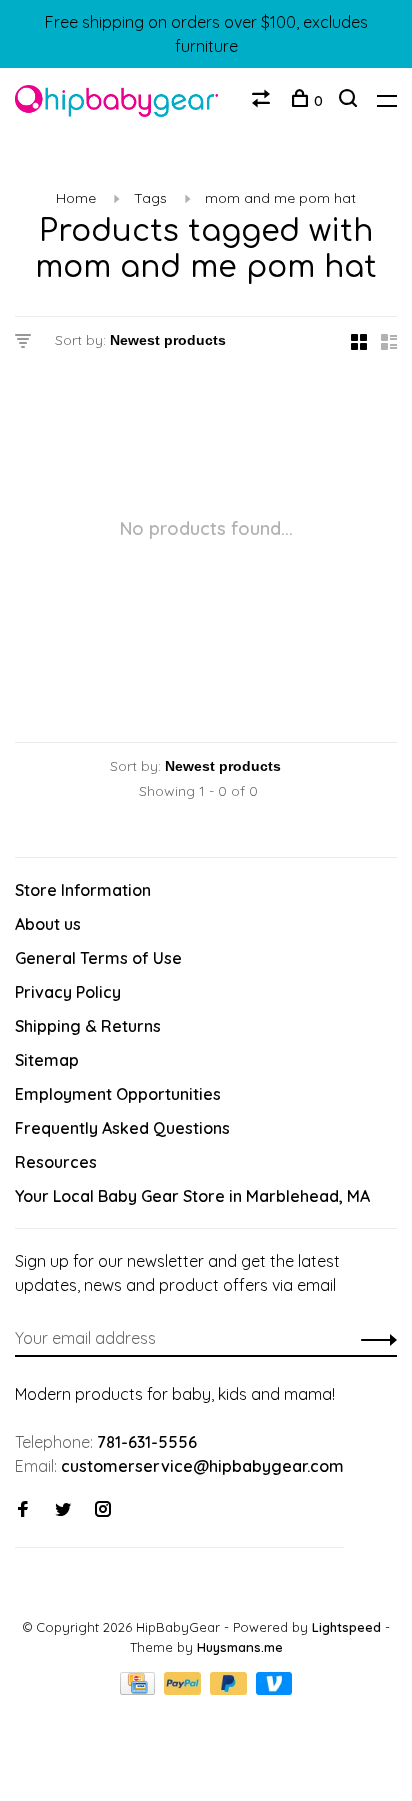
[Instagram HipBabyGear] (103, 1510)
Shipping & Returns (88, 1026)
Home (76, 198)
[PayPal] (184, 1689)
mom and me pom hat (280, 198)
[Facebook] (23, 1510)
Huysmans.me (240, 1647)
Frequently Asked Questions (122, 1128)
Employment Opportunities (118, 1094)
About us (48, 924)
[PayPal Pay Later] (230, 1689)
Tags (150, 198)
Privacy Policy (68, 992)
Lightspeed (346, 1627)
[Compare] (263, 101)
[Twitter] (63, 1510)
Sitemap (47, 1060)
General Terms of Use (98, 958)
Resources (56, 1162)
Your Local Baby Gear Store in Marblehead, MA (192, 1196)
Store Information (83, 890)
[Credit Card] (140, 1689)
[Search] (350, 101)
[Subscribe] (373, 1338)
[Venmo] (274, 1689)
